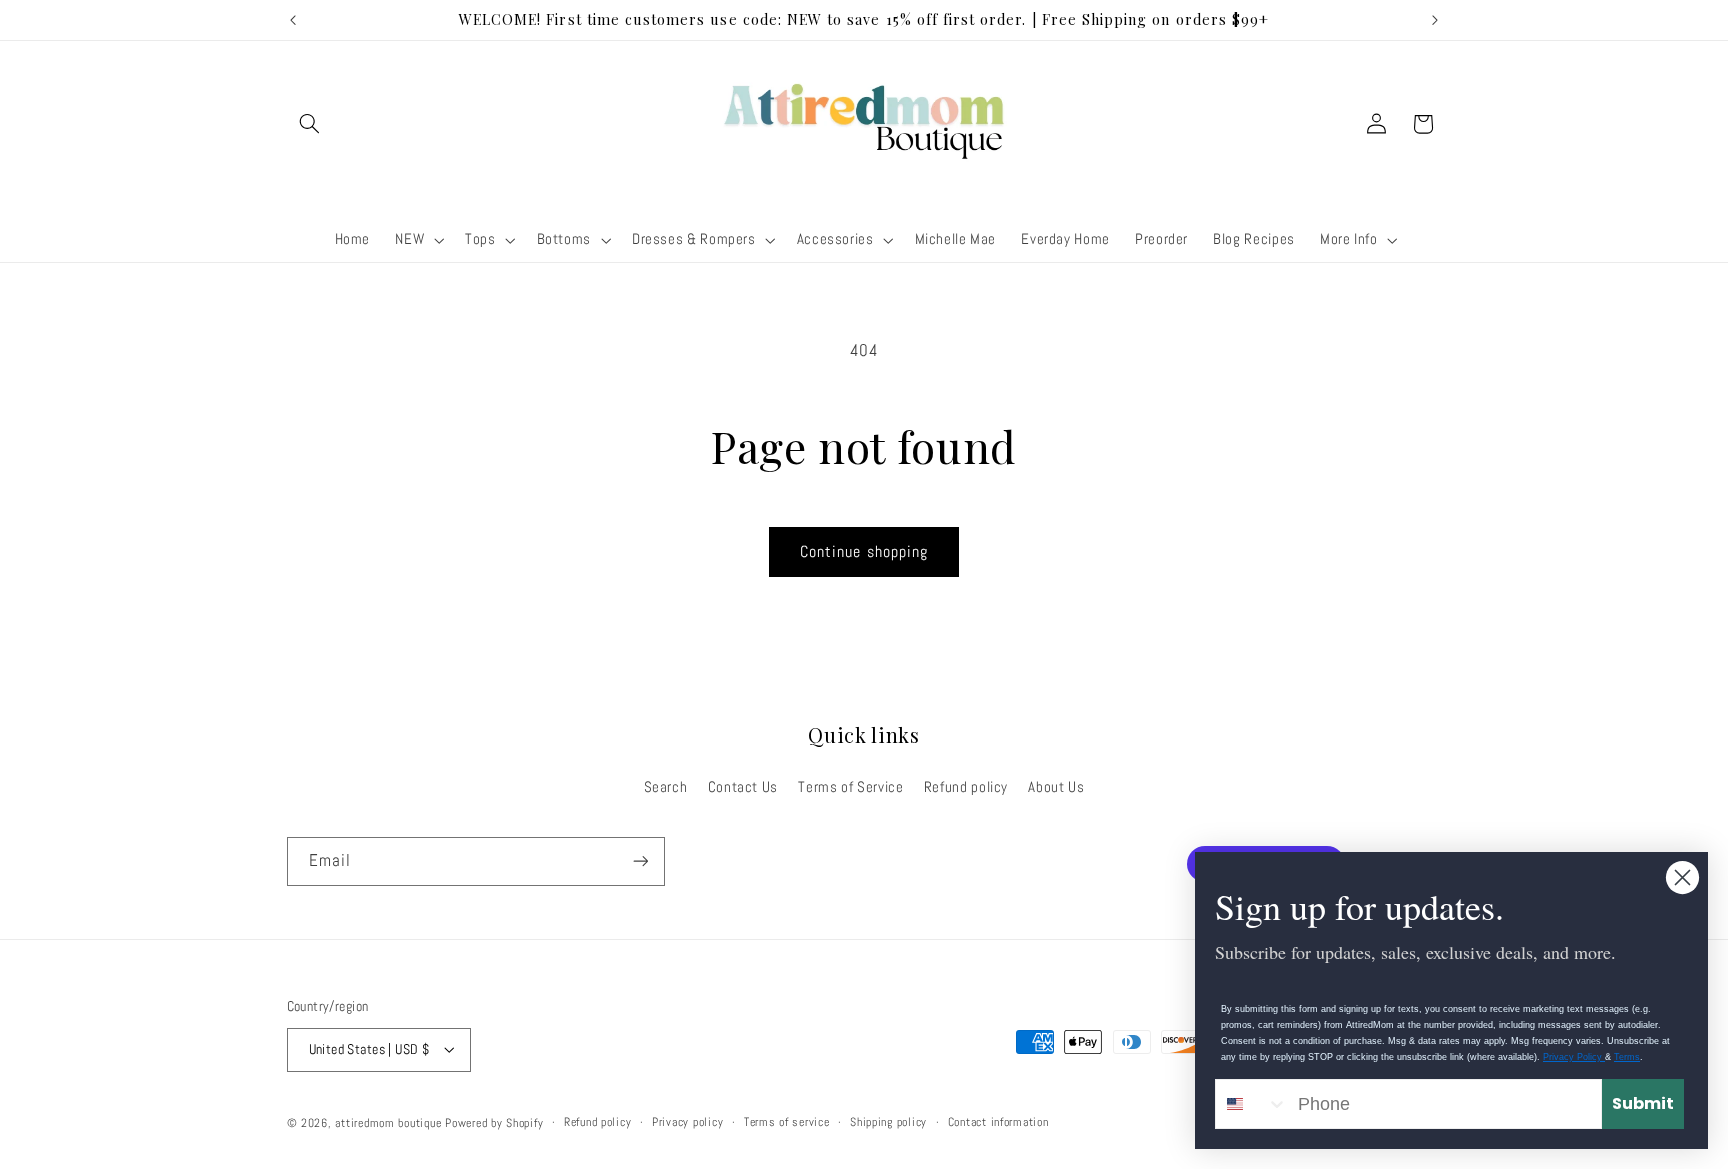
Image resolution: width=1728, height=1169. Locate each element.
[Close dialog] (1682, 877)
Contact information (998, 1122)
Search (666, 786)
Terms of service (787, 1122)
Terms (1627, 1057)
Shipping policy (888, 1122)
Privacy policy (687, 1122)
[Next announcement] (1435, 20)
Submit (1643, 1103)
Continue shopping (864, 552)
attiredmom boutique (390, 1122)
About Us (1056, 786)
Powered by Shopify (494, 1122)
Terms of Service (850, 786)
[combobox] (1252, 1104)
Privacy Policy (1574, 1057)
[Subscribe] (640, 861)
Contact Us (743, 786)
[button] (310, 124)
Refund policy (966, 786)
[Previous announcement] (293, 20)
